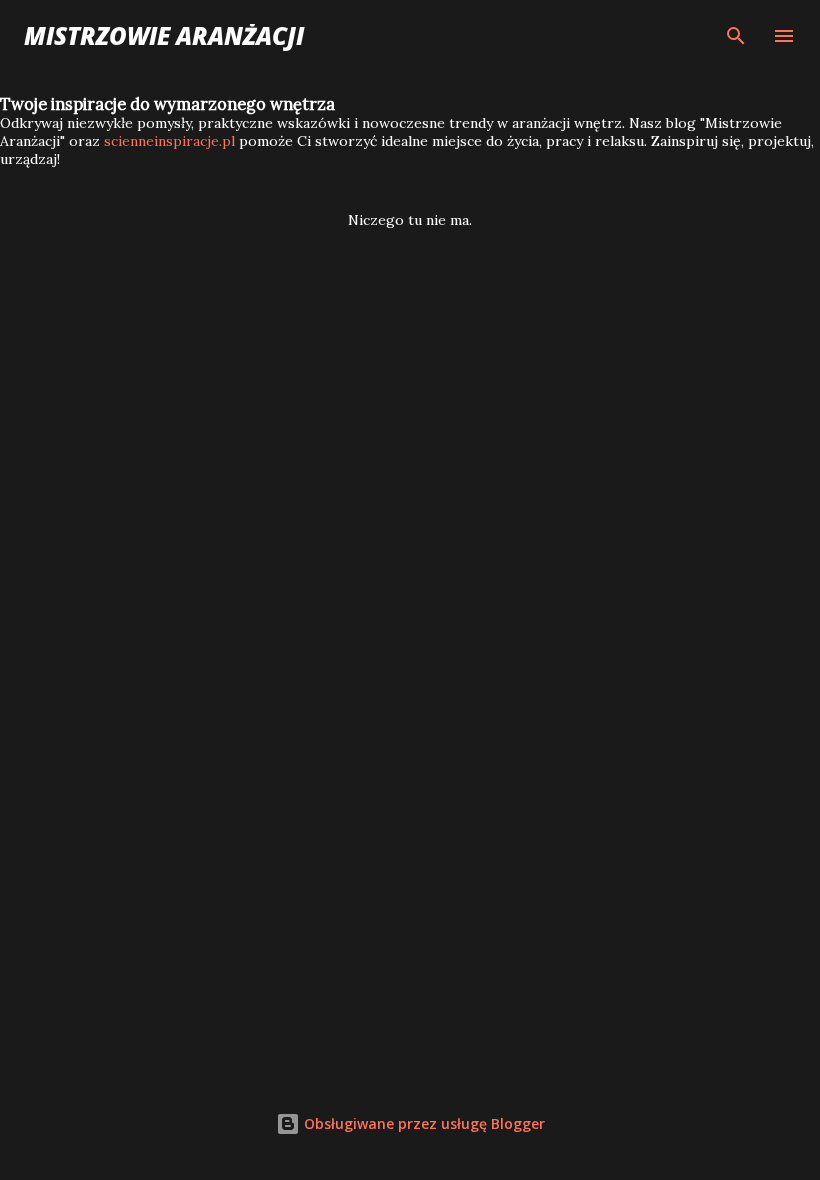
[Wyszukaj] (736, 36)
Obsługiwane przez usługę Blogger (422, 1123)
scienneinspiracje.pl (169, 141)
